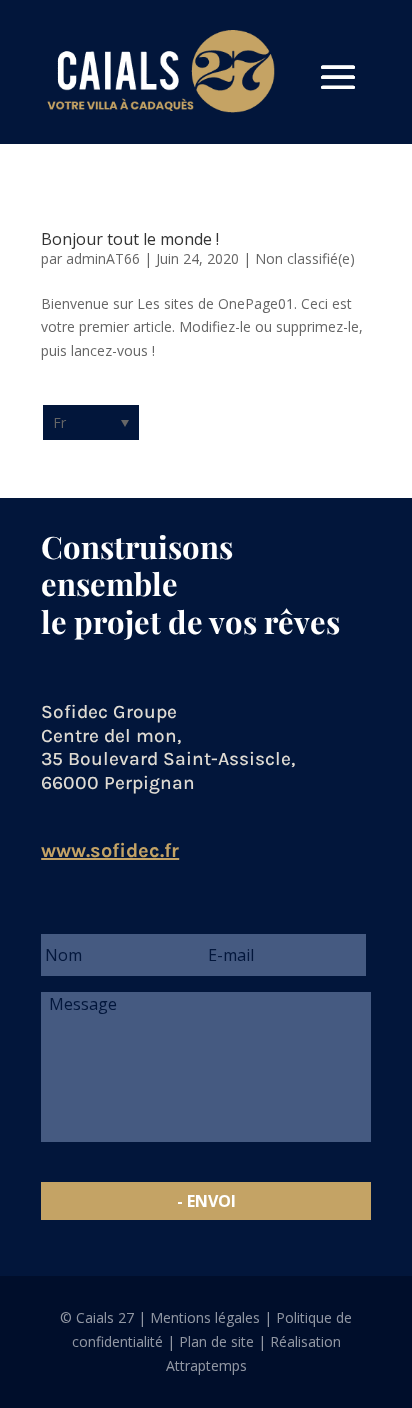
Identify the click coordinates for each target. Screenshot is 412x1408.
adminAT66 (103, 258)
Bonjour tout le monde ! (130, 239)
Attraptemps (206, 1365)
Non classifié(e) (305, 258)
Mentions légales (205, 1317)
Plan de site (216, 1341)
